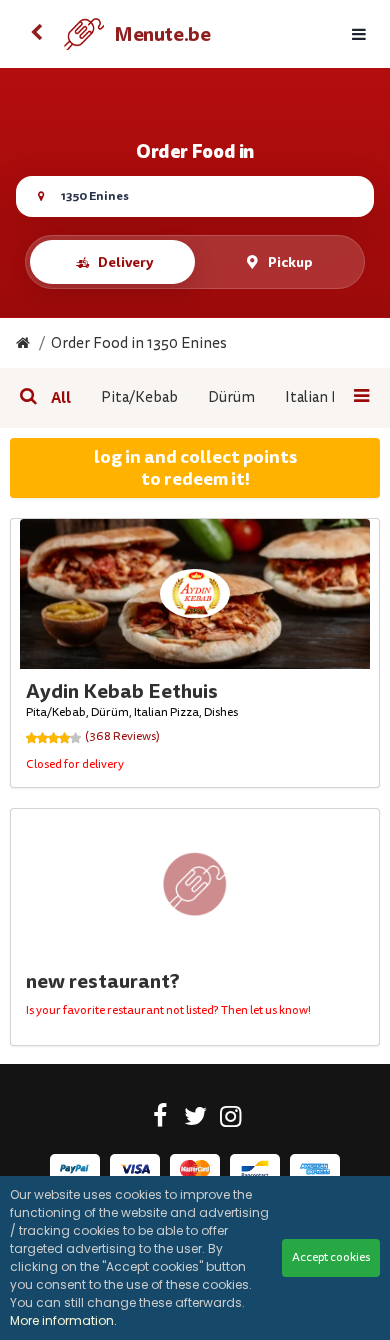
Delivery (125, 262)
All (61, 398)
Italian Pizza (326, 397)
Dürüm (231, 397)
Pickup (290, 262)
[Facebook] (160, 1120)
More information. (63, 1320)
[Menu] (359, 34)
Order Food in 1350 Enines (139, 343)
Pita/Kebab (139, 397)
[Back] (36, 34)
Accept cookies (331, 1257)
